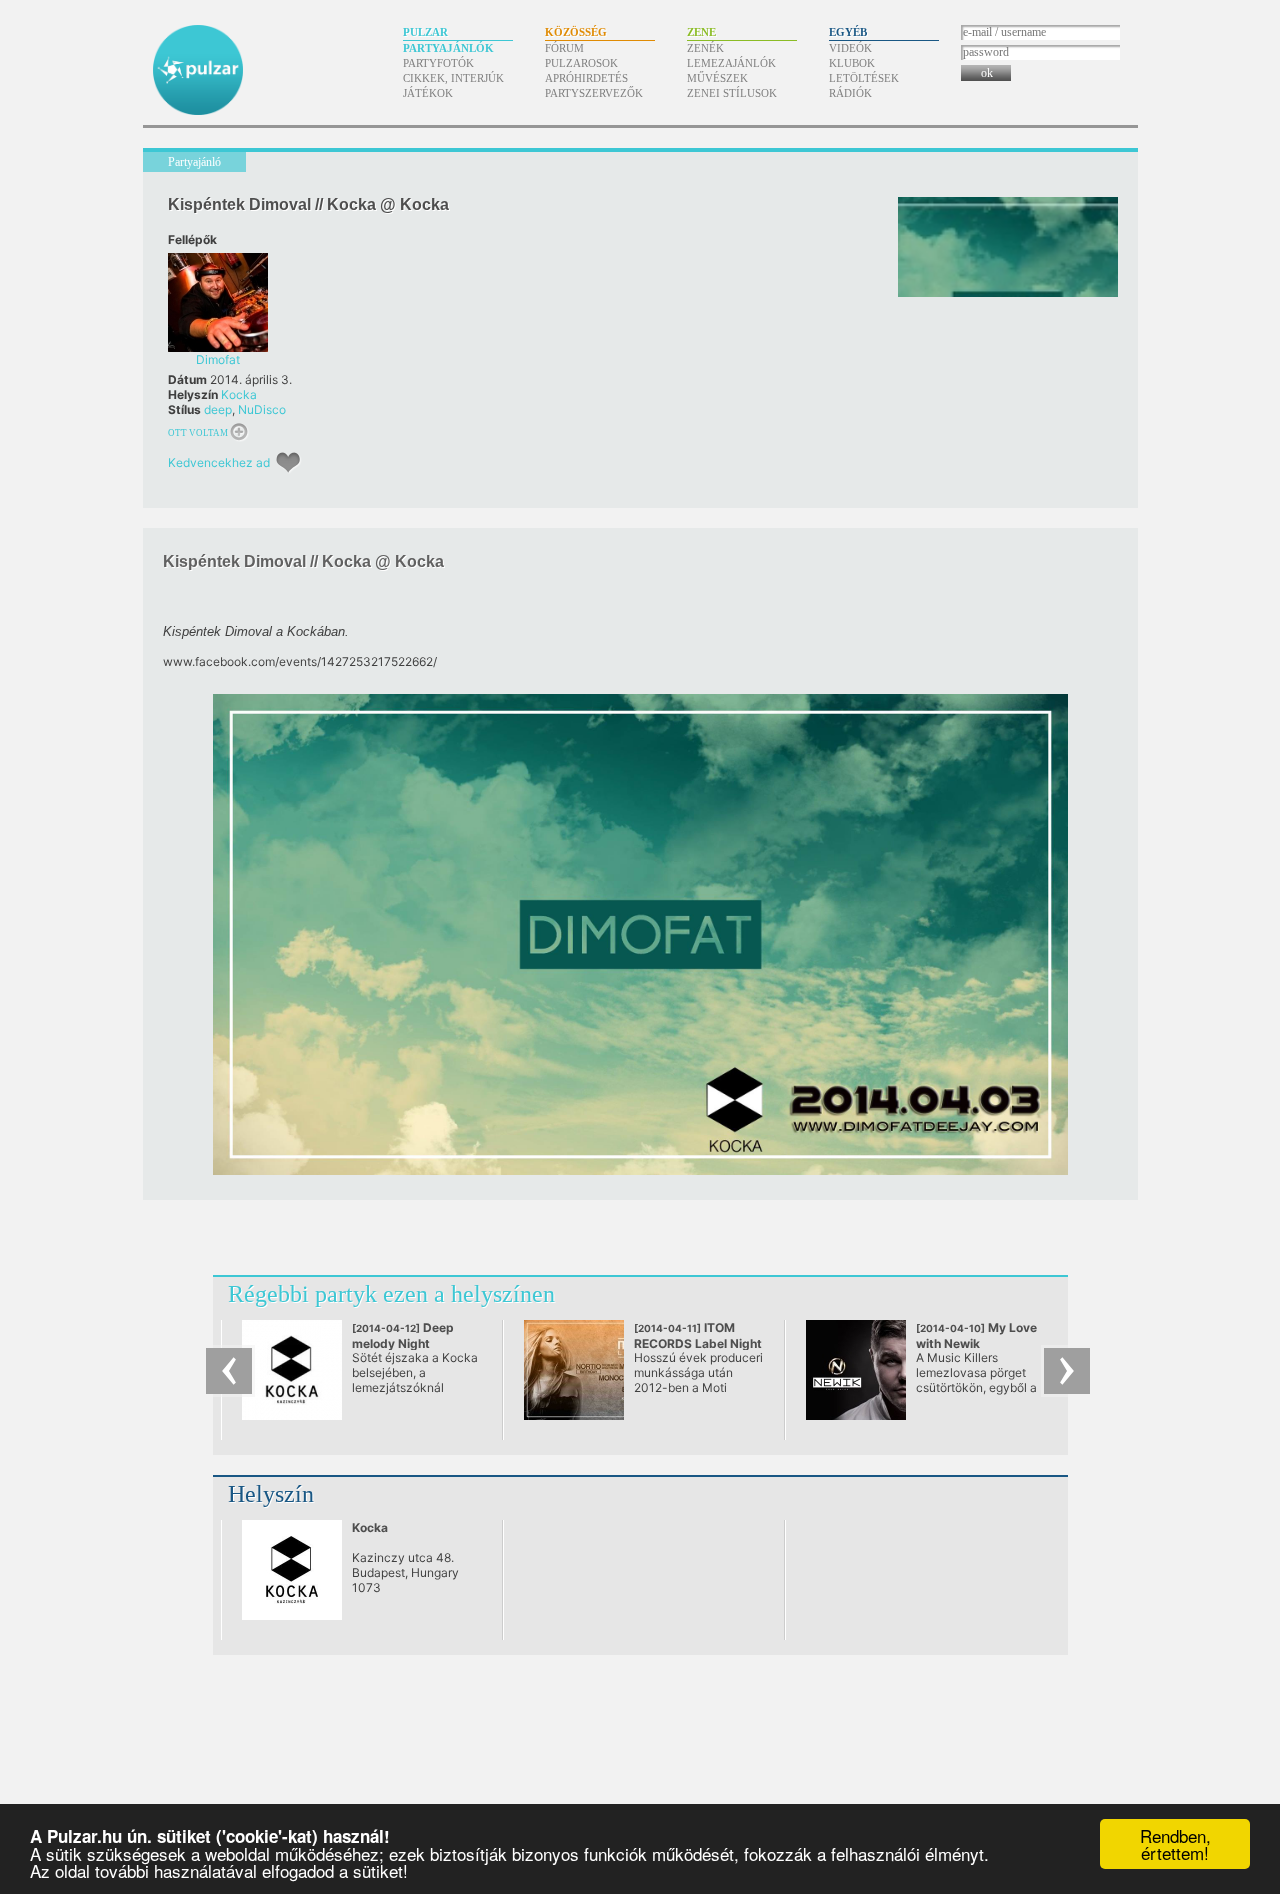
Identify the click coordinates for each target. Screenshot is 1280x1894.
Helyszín (271, 1494)
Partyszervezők (594, 93)
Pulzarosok (581, 63)
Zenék (705, 48)
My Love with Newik (976, 1335)
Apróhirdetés (586, 78)
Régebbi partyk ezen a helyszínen (391, 1294)
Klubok (852, 63)
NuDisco (262, 409)
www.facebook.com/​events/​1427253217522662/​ (300, 661)
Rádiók (850, 93)
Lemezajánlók (731, 63)
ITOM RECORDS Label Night (698, 1343)
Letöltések (864, 78)
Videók (850, 48)
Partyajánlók (448, 48)
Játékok (428, 93)
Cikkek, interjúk (453, 78)
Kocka (239, 394)
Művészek (717, 78)
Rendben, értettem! (1175, 1844)
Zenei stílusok (732, 93)
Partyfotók (438, 63)
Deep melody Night (403, 1343)
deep (218, 409)
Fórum (564, 48)
